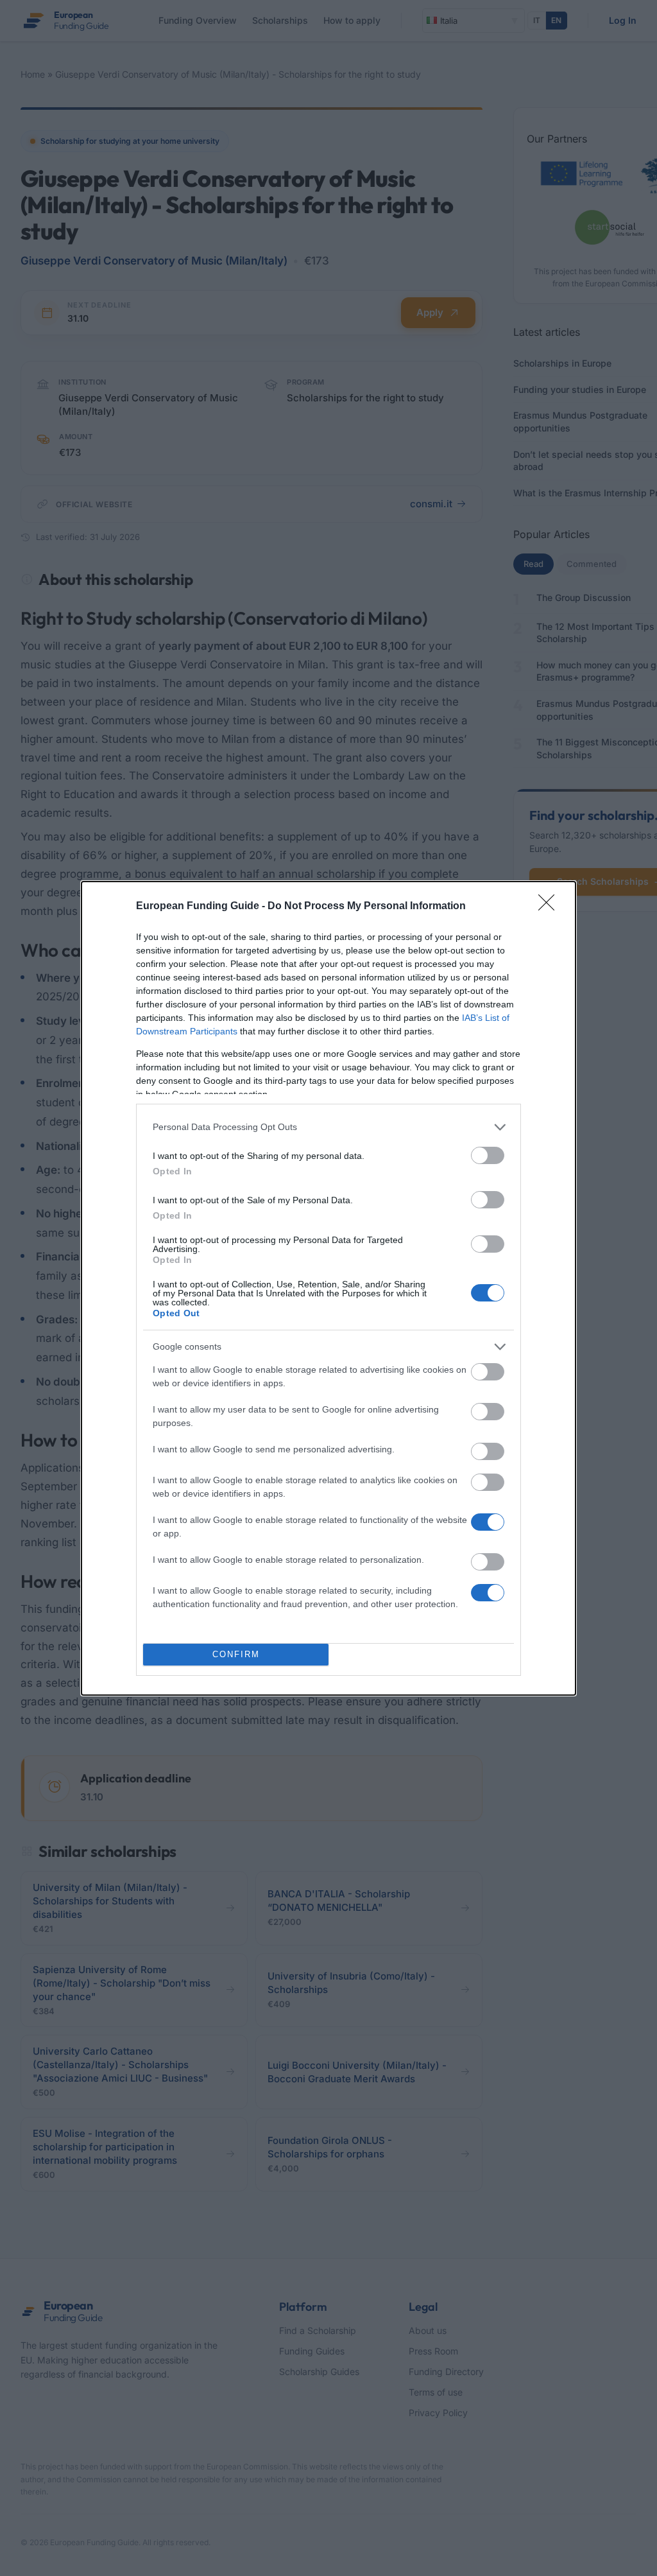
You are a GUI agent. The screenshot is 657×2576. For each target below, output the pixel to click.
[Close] (550, 907)
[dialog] (328, 1288)
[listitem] (328, 1127)
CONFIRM (236, 1654)
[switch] (488, 1155)
